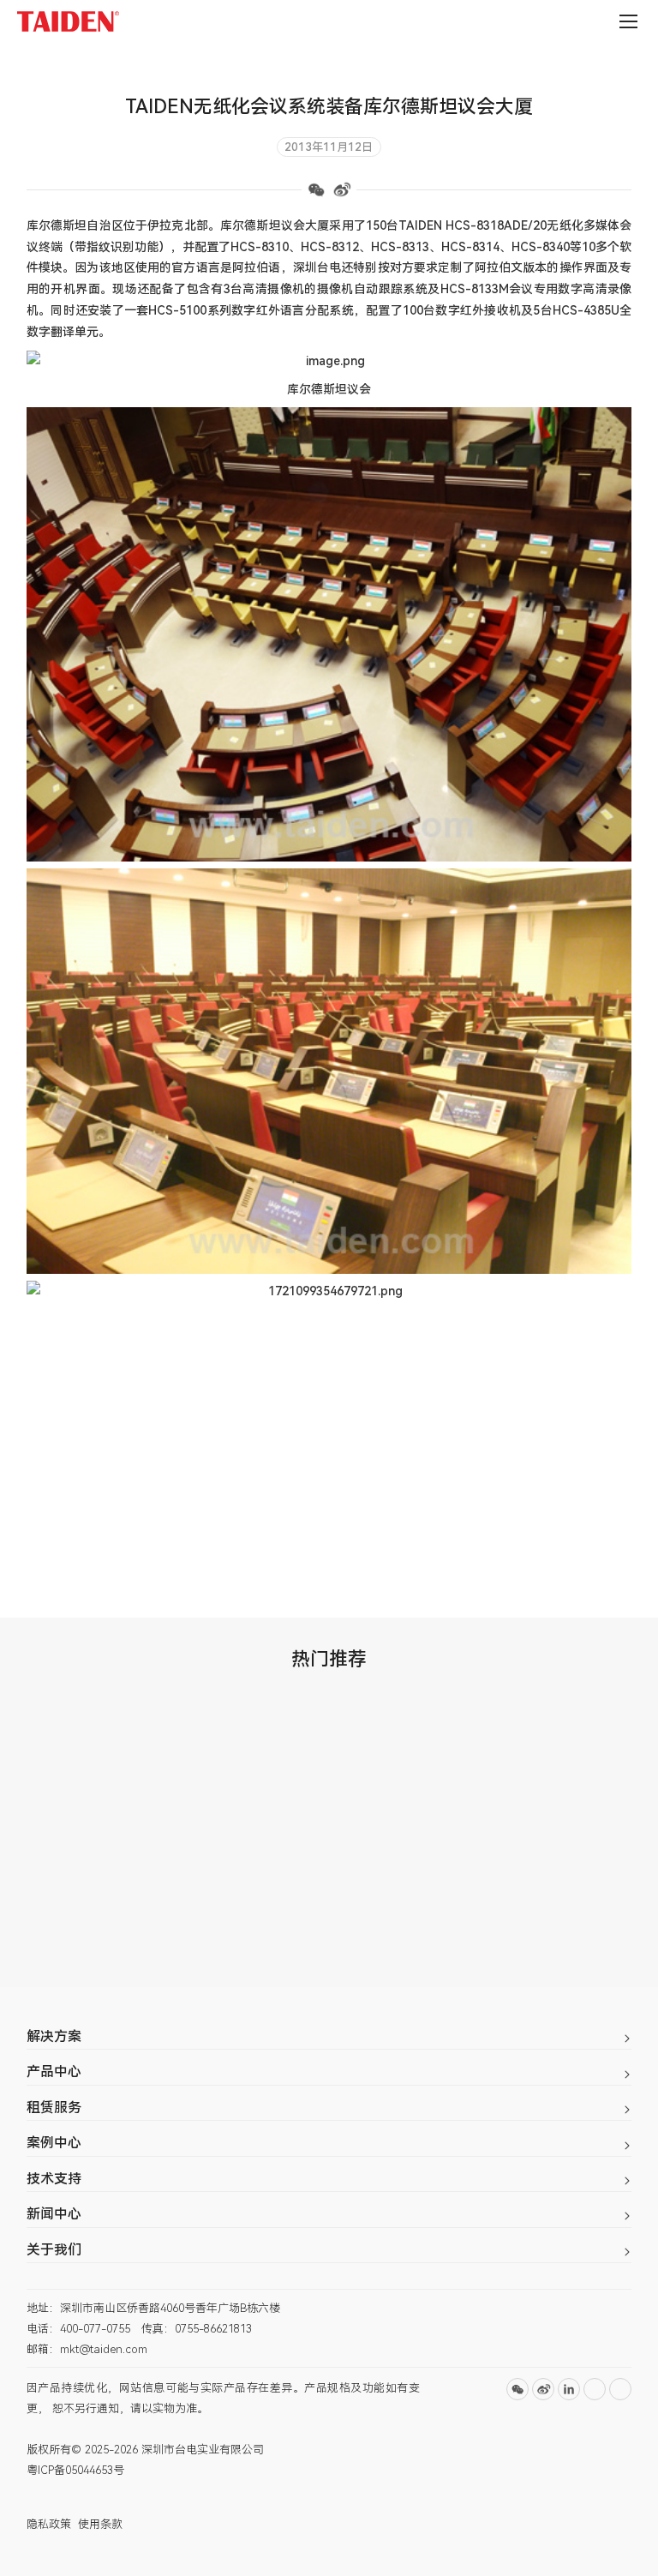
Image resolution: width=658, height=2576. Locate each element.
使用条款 (100, 2524)
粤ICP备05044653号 (75, 2470)
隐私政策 (49, 2524)
